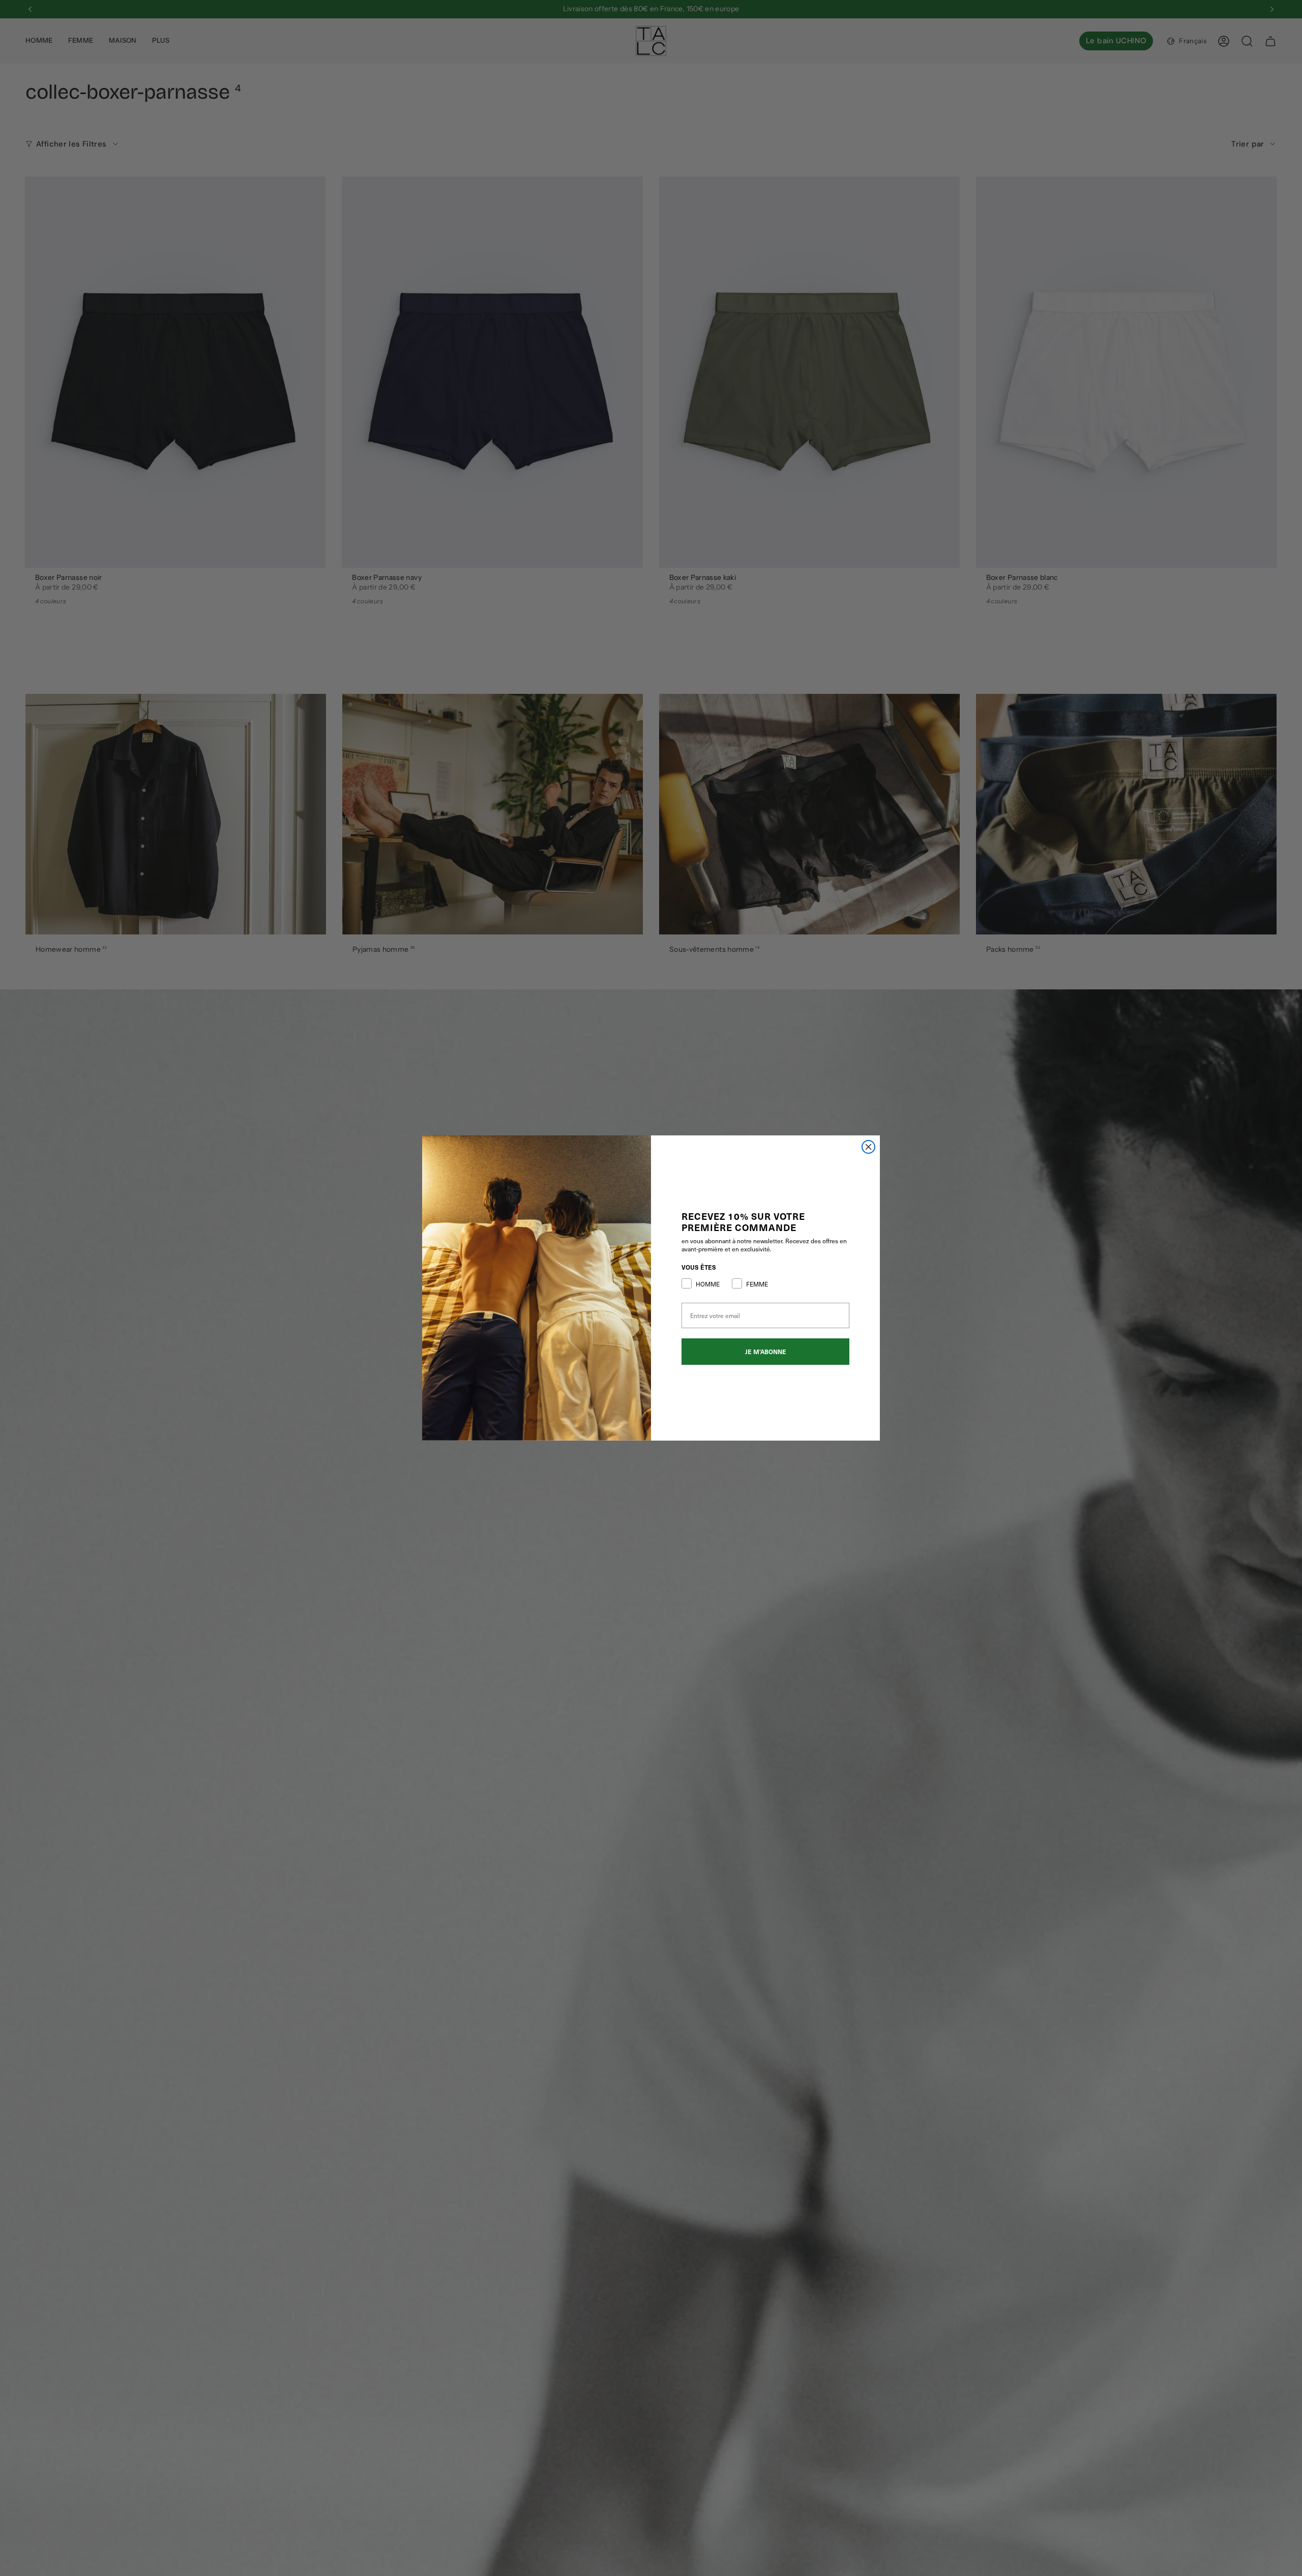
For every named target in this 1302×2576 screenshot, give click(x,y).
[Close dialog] (868, 1147)
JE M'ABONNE (766, 1352)
